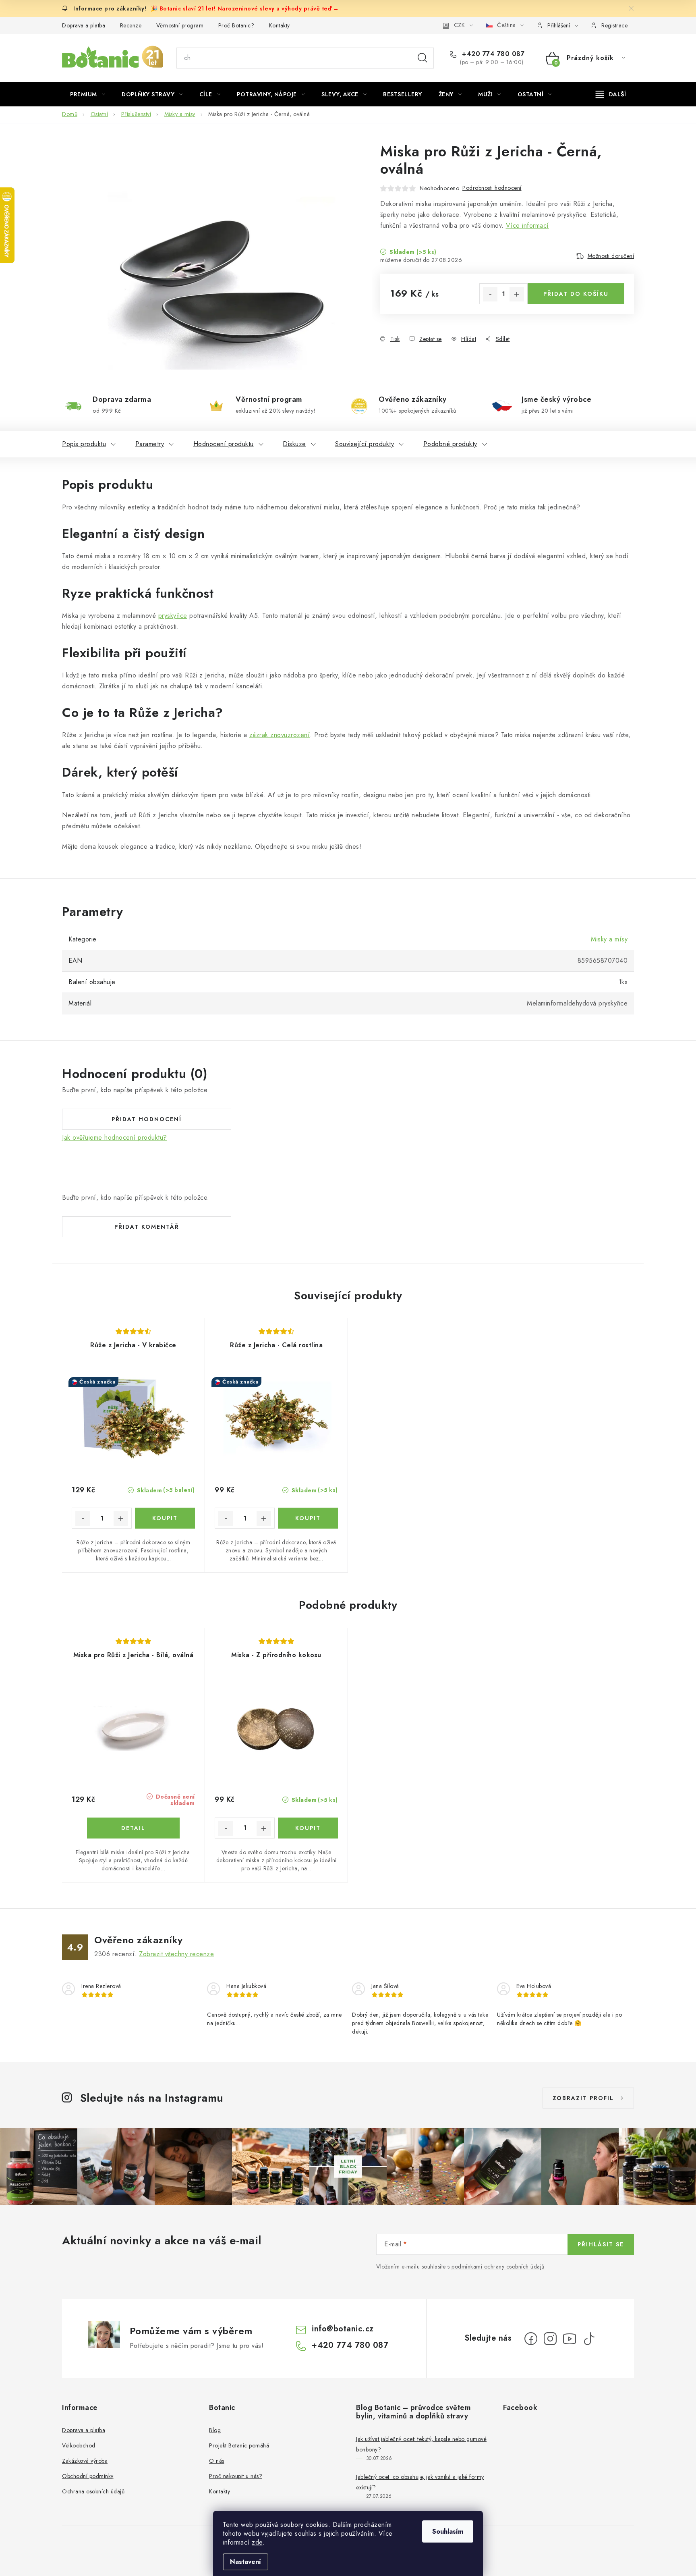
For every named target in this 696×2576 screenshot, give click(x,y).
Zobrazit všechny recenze (176, 1954)
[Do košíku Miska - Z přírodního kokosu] (308, 1828)
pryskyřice (173, 616)
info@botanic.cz (343, 2329)
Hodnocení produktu (224, 444)
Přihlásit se (601, 2244)
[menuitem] (88, 94)
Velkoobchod (79, 2445)
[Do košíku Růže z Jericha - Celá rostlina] (308, 1518)
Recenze (131, 25)
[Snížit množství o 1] (490, 294)
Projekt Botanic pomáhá (239, 2445)
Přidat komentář (147, 1227)
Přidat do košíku (576, 294)
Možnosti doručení (611, 256)
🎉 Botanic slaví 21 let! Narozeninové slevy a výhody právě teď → (245, 8)
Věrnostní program (180, 25)
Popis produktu (84, 444)
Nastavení (245, 2562)
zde (257, 2542)
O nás (217, 2461)
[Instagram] (550, 2339)
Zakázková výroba (85, 2461)
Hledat (423, 58)
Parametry (150, 444)
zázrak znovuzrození (280, 735)
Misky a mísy (609, 939)
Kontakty (280, 25)
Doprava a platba (84, 25)
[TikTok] (589, 2339)
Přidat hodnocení (147, 1119)
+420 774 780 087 (492, 54)
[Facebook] (531, 2339)
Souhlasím (448, 2531)
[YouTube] (570, 2339)
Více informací (527, 225)
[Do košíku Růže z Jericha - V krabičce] (165, 1518)
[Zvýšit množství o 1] (517, 294)
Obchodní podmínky (88, 2476)
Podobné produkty (450, 444)
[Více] (611, 94)
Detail (133, 1828)
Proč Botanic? (236, 25)
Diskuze (294, 444)
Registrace (614, 25)
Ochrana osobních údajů (93, 2491)
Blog (215, 2430)
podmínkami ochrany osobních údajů (498, 2266)
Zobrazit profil (583, 2098)
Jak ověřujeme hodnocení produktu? (115, 1138)
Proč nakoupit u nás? (236, 2476)
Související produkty (365, 444)
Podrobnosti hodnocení (492, 188)
